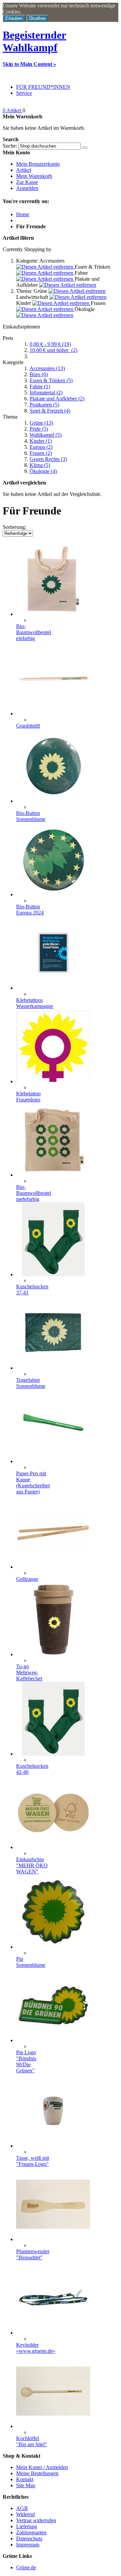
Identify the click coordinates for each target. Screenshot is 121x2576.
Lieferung (27, 2526)
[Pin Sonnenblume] (53, 1947)
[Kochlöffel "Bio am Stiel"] (53, 2426)
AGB (22, 2508)
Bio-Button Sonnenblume (31, 816)
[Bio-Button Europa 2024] (53, 894)
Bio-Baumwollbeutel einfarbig (34, 632)
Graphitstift (28, 726)
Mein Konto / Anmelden (42, 2467)
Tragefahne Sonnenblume (31, 1383)
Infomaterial (46, 393)
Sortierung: (14, 527)
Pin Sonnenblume (31, 1962)
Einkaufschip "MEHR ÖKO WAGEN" (32, 1865)
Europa (41, 447)
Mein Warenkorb (34, 176)
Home (23, 214)
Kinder (41, 441)
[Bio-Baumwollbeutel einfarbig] (53, 614)
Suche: (10, 146)
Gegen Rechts (48, 459)
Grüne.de (26, 2567)
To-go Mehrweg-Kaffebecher (29, 1672)
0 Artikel (13, 110)
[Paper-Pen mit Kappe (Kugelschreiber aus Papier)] (53, 1461)
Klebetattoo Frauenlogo (28, 1097)
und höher (53, 350)
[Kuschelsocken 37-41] (53, 1274)
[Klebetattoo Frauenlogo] (53, 1081)
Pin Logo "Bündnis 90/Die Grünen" (26, 2061)
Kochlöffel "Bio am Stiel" (32, 2441)
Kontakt (25, 2479)
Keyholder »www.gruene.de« (36, 2348)
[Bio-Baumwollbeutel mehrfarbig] (53, 1175)
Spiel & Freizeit (50, 411)
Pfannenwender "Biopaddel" (33, 2254)
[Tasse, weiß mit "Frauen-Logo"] (53, 2146)
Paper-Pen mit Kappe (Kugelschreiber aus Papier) (33, 1482)
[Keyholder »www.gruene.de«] (53, 2333)
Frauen (41, 453)
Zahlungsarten (31, 2532)
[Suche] (85, 148)
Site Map (26, 2485)
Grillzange (27, 1579)
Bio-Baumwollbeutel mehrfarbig (34, 1193)
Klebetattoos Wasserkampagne (35, 1003)
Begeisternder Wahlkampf (34, 41)
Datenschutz (29, 2539)
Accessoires (47, 368)
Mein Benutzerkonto (38, 164)
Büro (39, 374)
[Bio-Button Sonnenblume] (53, 801)
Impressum (28, 2545)
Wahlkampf (46, 435)
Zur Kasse (27, 182)
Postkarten (44, 405)
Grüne (41, 423)
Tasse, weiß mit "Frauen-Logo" (33, 2161)
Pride (39, 429)
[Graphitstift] (53, 714)
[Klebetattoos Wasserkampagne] (53, 988)
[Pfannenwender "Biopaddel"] (53, 2239)
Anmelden (27, 188)
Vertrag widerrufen (36, 2520)
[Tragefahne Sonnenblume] (53, 1368)
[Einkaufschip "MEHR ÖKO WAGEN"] (53, 1847)
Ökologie (43, 471)
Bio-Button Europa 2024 (30, 910)
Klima (40, 465)
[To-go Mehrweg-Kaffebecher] (53, 1654)
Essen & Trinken (51, 380)
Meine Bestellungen (37, 2473)
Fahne (40, 386)
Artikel (24, 170)
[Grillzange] (53, 1567)
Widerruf (26, 2514)
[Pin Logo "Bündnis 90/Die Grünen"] (53, 2040)
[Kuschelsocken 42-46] (53, 1754)
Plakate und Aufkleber (57, 399)
